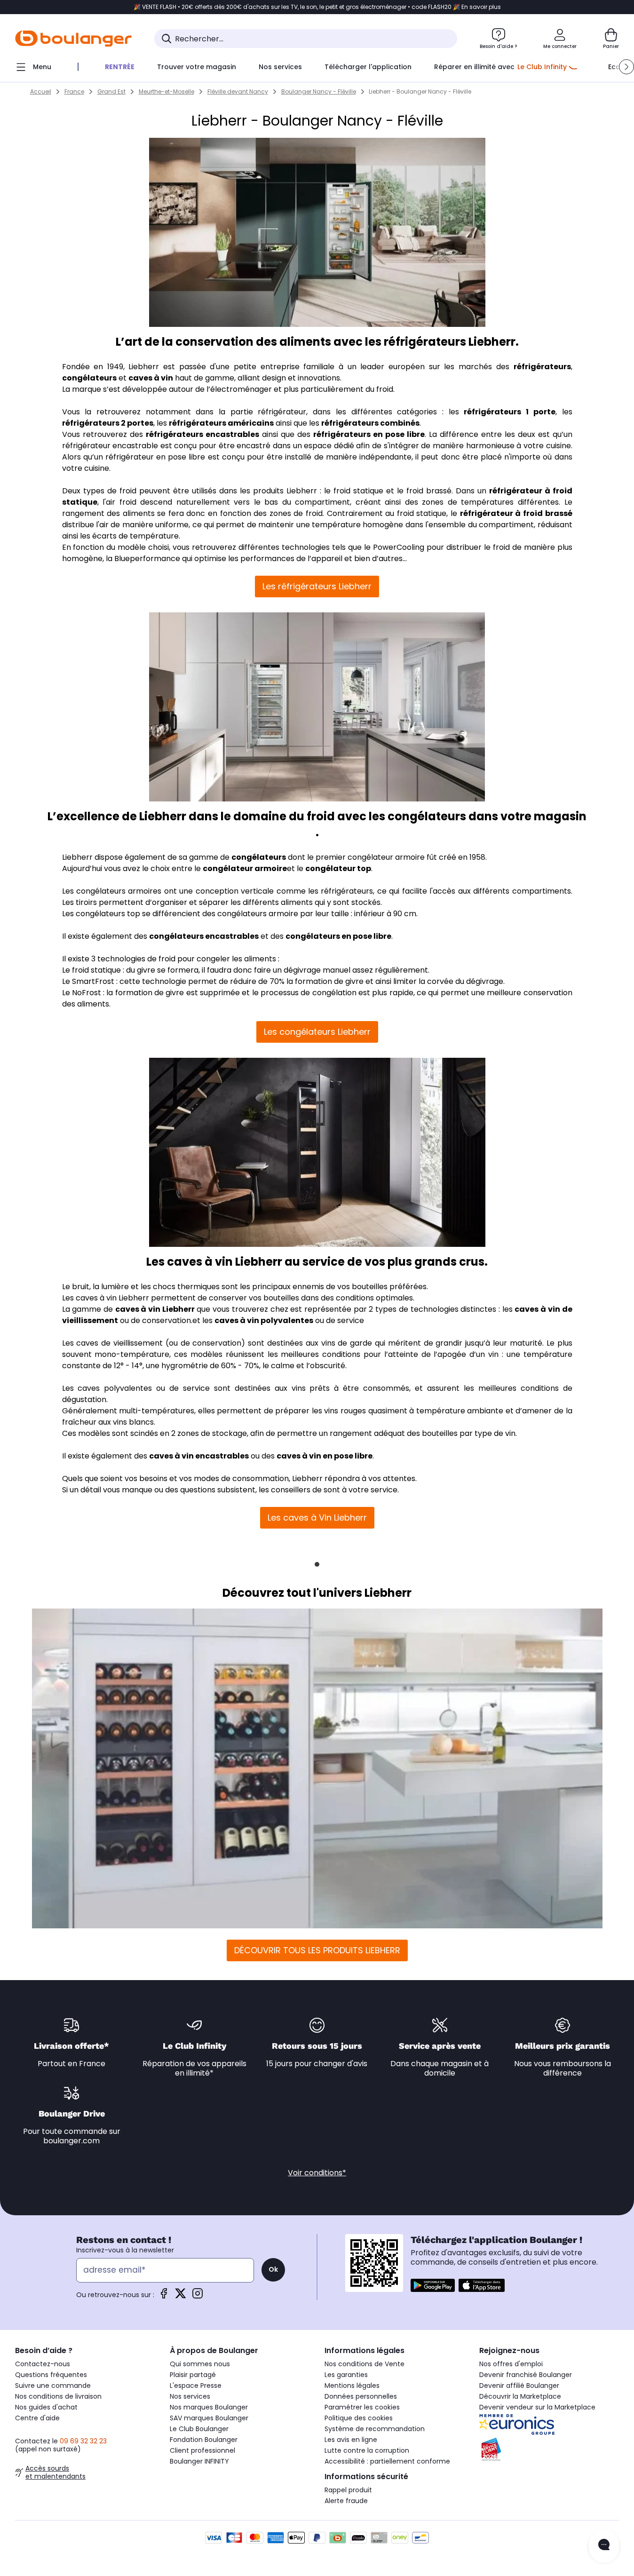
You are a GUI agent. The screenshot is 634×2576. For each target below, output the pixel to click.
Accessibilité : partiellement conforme (387, 2461)
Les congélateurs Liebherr (317, 1032)
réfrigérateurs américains (221, 423)
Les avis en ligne (351, 2440)
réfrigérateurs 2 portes (108, 423)
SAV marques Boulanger (209, 2418)
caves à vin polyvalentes (264, 1320)
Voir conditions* (317, 2173)
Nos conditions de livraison (58, 2396)
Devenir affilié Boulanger (519, 2386)
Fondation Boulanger (204, 2440)
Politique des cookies (359, 2418)
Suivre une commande (53, 2386)
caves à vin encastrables (199, 1456)
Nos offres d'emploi (511, 2364)
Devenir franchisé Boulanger (526, 2375)
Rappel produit (348, 2490)
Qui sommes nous (200, 2364)
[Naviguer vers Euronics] (549, 2425)
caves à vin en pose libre (325, 1456)
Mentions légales (352, 2386)
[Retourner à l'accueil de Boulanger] (73, 39)
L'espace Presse (196, 2386)
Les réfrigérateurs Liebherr (317, 586)
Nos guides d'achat (46, 2407)
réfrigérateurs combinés (370, 423)
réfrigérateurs (542, 367)
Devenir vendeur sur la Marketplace (537, 2407)
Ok (273, 2269)
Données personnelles (361, 2396)
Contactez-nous (43, 2364)
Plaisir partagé (193, 2375)
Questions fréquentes (51, 2375)
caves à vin (151, 378)
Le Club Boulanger (199, 2429)
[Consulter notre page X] (181, 2296)
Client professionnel (202, 2450)
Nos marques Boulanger (209, 2407)
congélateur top (338, 868)
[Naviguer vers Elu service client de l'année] (549, 2449)
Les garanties (346, 2375)
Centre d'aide (37, 2418)
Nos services (190, 2396)
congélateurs (89, 378)
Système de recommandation (375, 2429)
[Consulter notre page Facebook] (164, 2296)
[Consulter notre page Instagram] (198, 2296)
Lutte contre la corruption (367, 2450)
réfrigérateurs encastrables (202, 434)
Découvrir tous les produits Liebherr (317, 1950)
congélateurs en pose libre (338, 936)
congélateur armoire (245, 868)
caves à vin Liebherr (155, 1309)
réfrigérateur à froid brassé (516, 513)
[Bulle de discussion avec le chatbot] (604, 2546)
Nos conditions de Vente (365, 2364)
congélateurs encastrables (204, 936)
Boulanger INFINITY (199, 2461)
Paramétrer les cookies (362, 2407)
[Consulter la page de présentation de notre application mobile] (433, 2285)
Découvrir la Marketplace (520, 2396)
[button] (626, 67)
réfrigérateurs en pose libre (369, 434)
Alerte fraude (346, 2501)
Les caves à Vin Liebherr (317, 1518)
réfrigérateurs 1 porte (509, 412)
